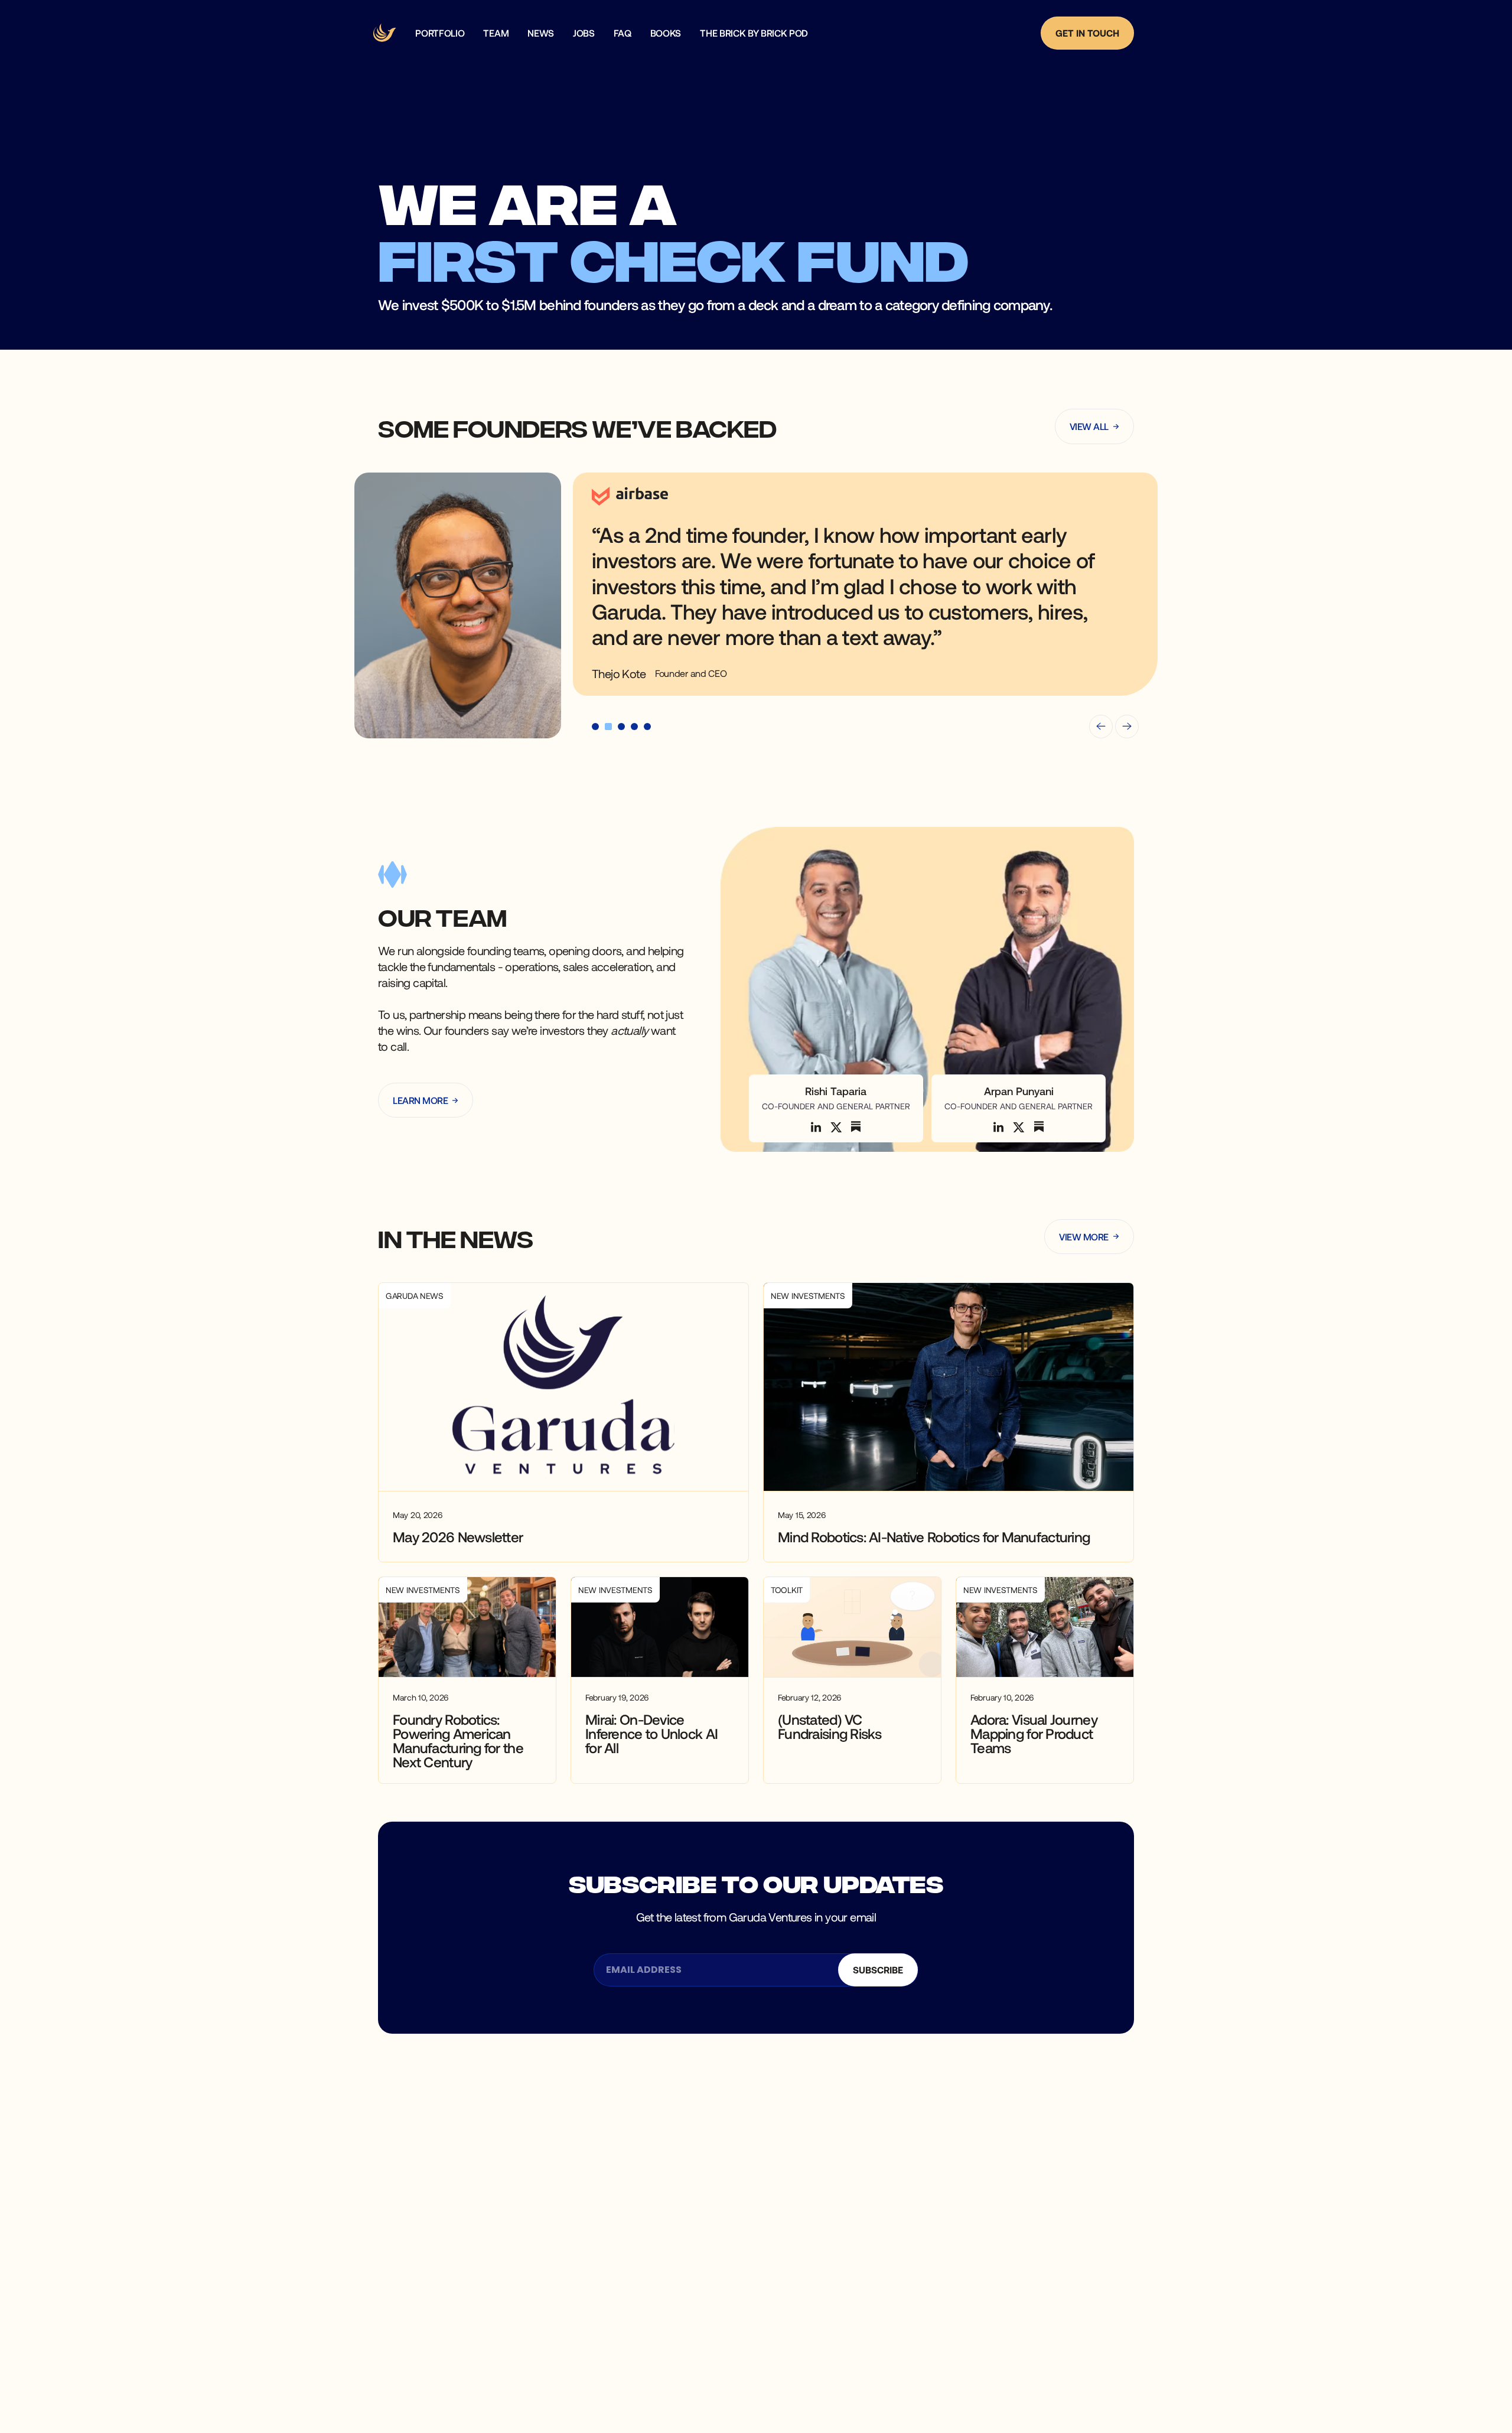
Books (666, 33)
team (496, 33)
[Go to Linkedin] (816, 1127)
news (541, 33)
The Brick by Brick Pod (754, 33)
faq (623, 33)
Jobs (584, 33)
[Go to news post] (563, 1422)
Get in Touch (1087, 33)
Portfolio (440, 33)
